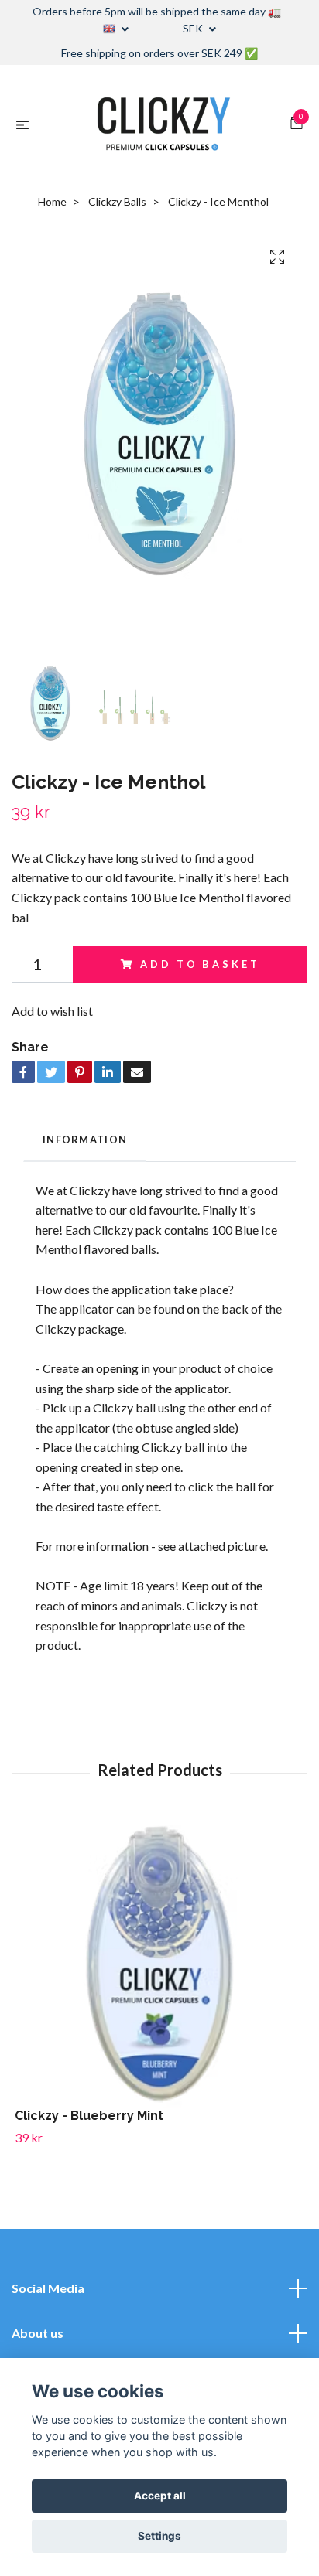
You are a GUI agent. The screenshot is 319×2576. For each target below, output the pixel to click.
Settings (159, 2536)
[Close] (286, 1167)
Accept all (160, 2496)
